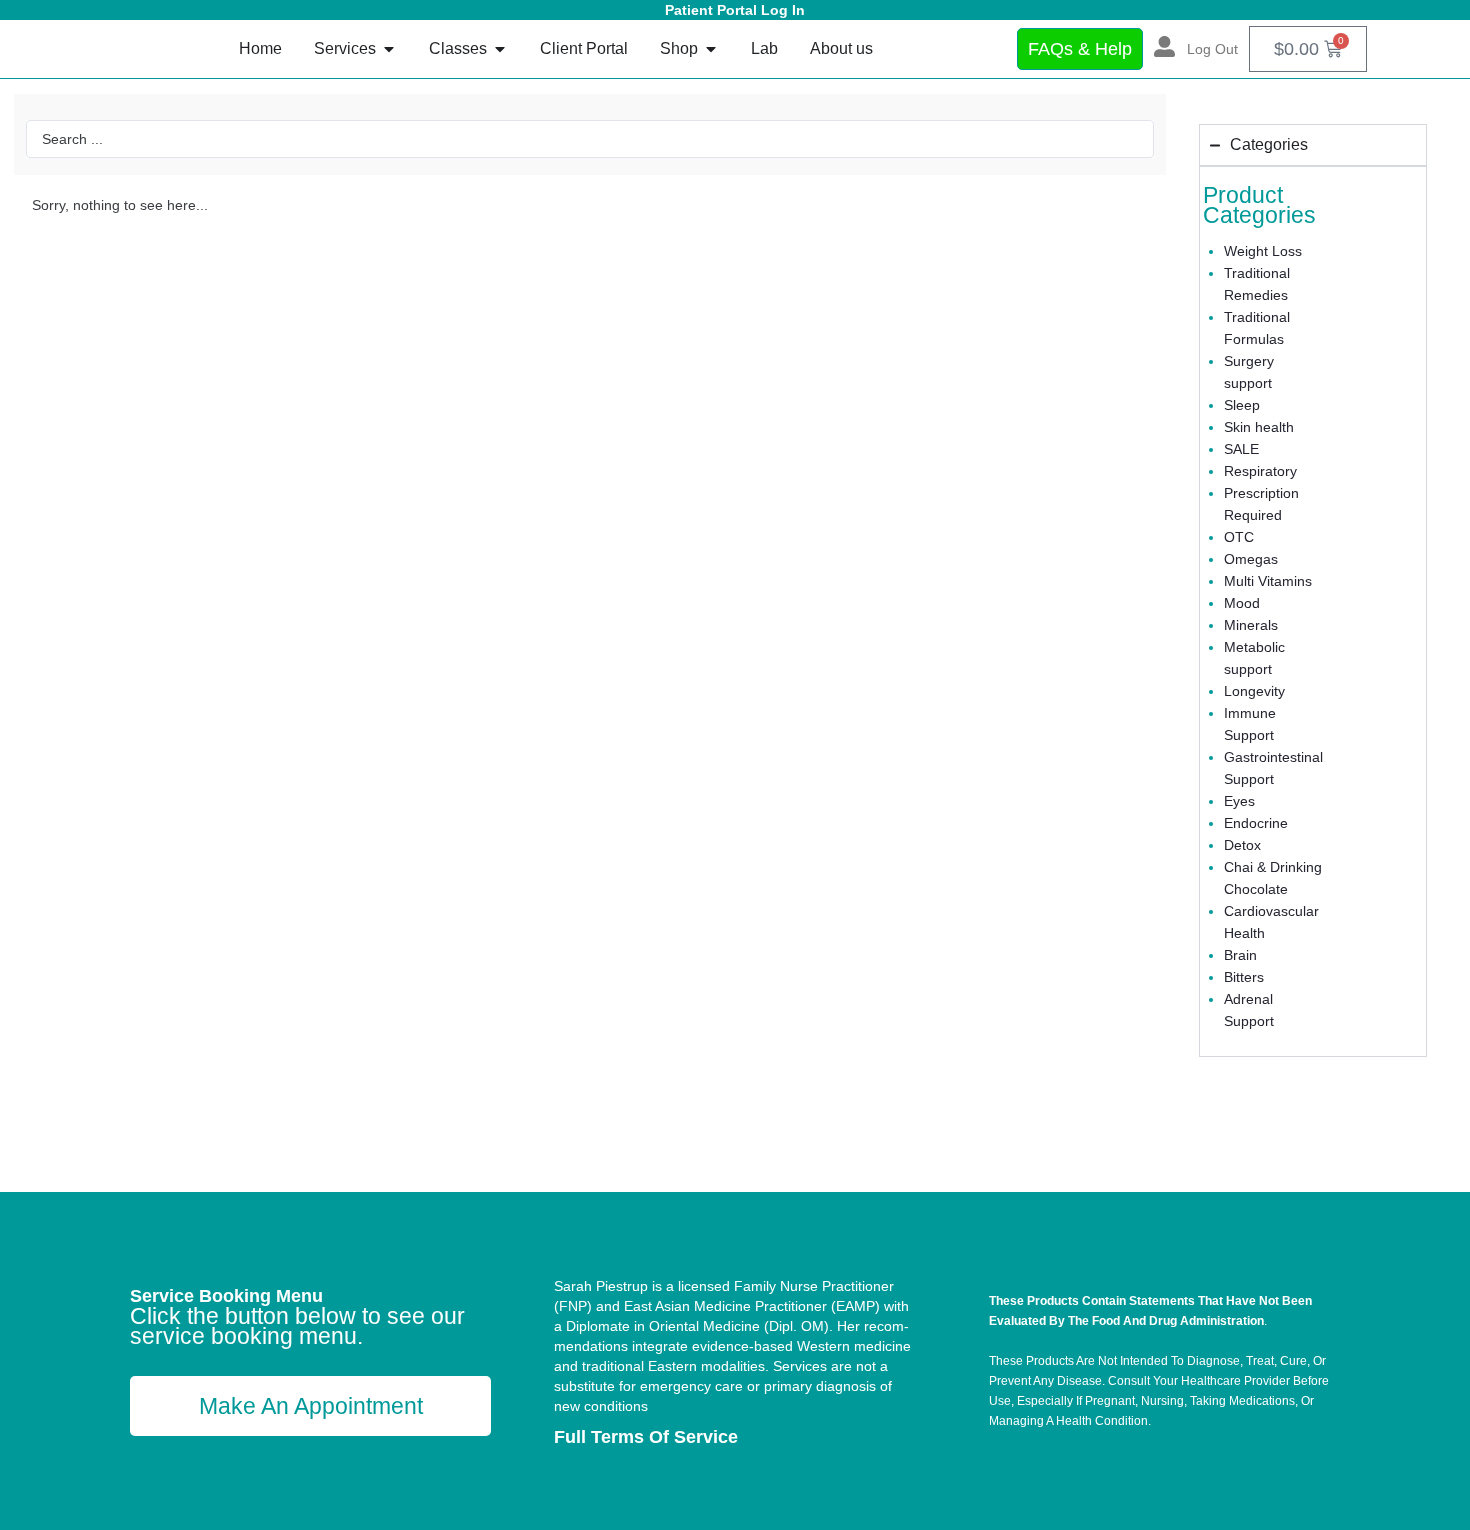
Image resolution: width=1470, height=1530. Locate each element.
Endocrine (1256, 823)
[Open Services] (389, 49)
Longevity (1254, 691)
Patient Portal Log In (735, 10)
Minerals (1251, 625)
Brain (1240, 955)
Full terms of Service (646, 1437)
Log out (1212, 49)
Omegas (1251, 559)
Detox (1242, 845)
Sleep (1242, 405)
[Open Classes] (500, 49)
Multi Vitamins (1268, 581)
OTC (1239, 537)
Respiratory (1260, 471)
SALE (1241, 449)
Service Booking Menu (226, 1296)
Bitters (1244, 977)
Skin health (1259, 427)
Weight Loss (1263, 251)
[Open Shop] (711, 49)
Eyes (1239, 801)
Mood (1242, 603)
